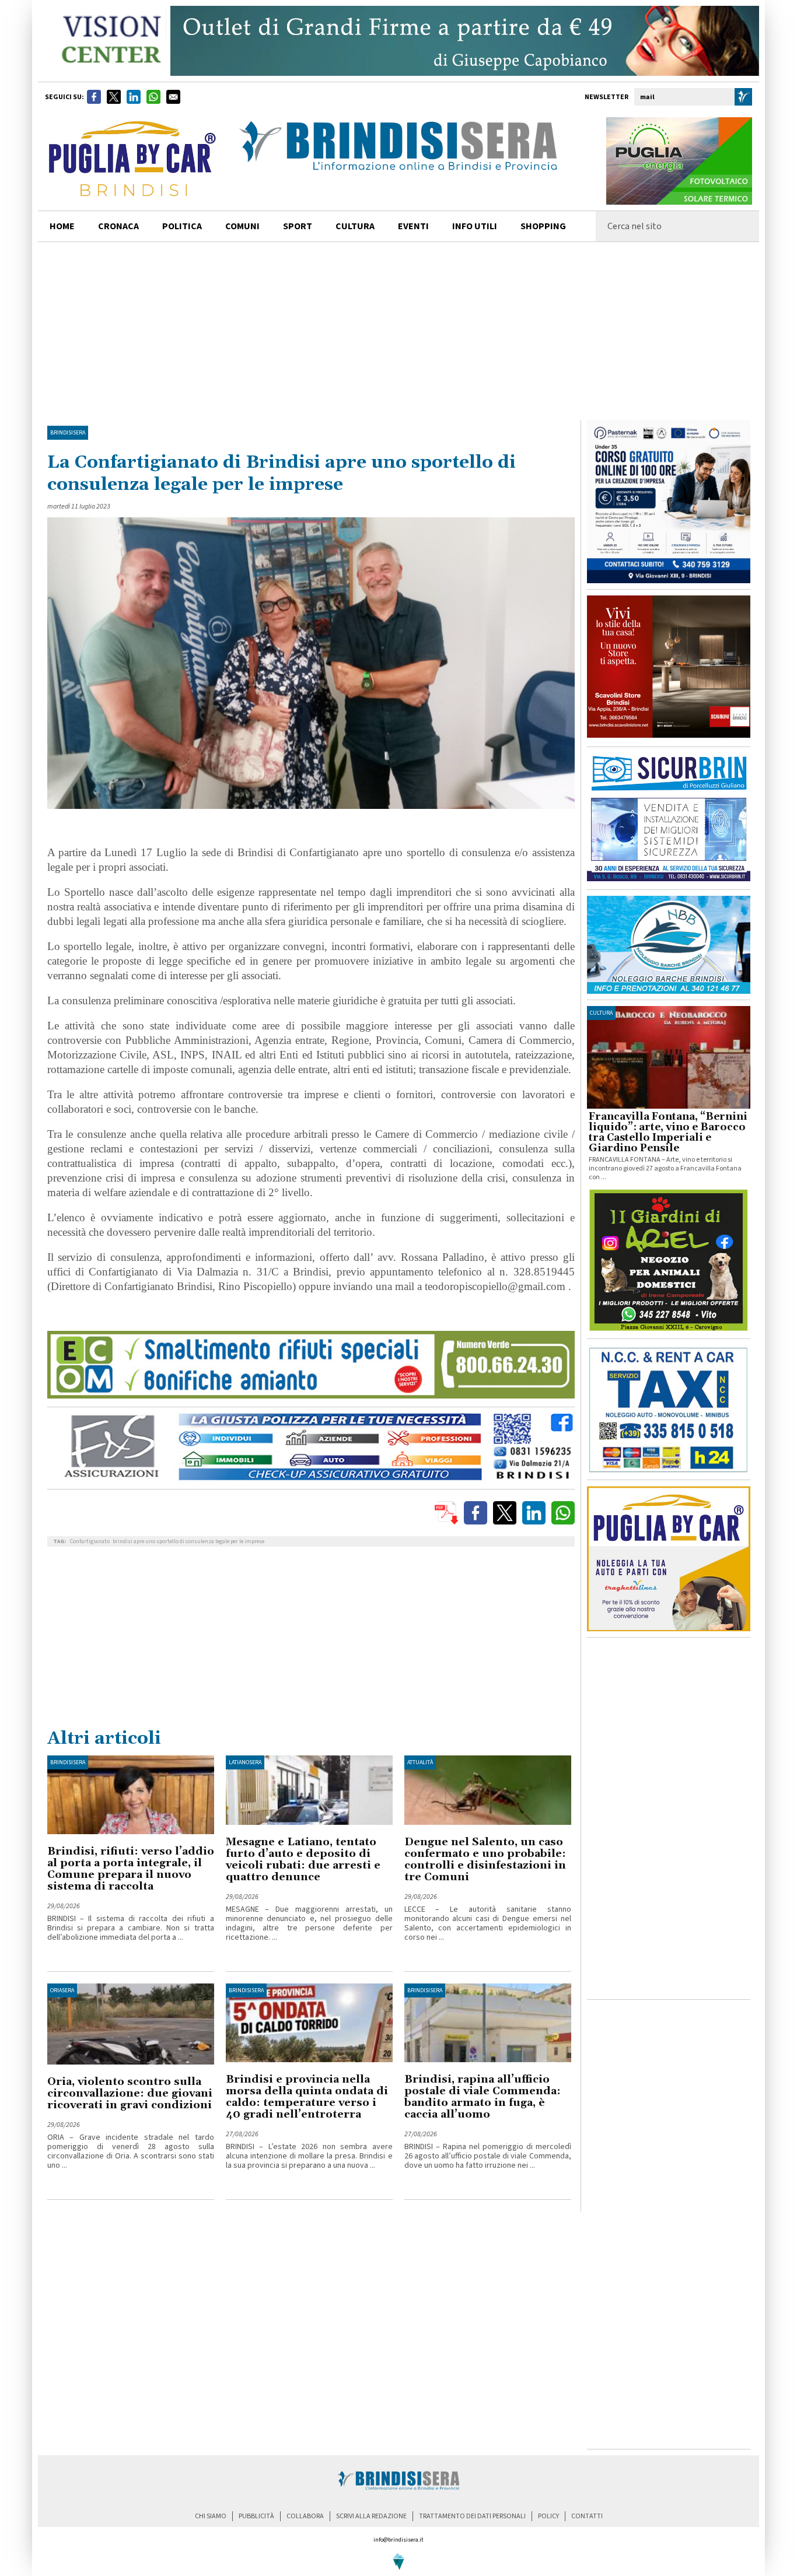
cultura (355, 226)
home (62, 226)
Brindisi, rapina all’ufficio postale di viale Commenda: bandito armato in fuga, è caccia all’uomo (483, 2097)
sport (298, 226)
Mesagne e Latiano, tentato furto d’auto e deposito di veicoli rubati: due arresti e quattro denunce (303, 1860)
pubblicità (256, 2516)
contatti (587, 2516)
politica (182, 226)
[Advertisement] (398, 330)
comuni (242, 226)
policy (548, 2516)
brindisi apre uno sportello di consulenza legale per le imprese (188, 1541)
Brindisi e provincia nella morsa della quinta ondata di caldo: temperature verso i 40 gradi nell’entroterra (307, 2097)
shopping (543, 226)
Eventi (413, 226)
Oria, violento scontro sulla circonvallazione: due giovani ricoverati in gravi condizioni (130, 2093)
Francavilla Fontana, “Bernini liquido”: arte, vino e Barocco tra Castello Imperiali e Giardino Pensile (668, 1133)
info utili (475, 226)
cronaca (118, 226)
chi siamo (211, 2516)
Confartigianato (90, 1541)
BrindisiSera (68, 433)
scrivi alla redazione (371, 2516)
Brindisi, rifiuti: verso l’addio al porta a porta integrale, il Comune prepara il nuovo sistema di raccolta (131, 1869)
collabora (305, 2516)
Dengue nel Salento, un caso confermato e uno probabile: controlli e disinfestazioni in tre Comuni (485, 1860)
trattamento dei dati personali (472, 2516)
